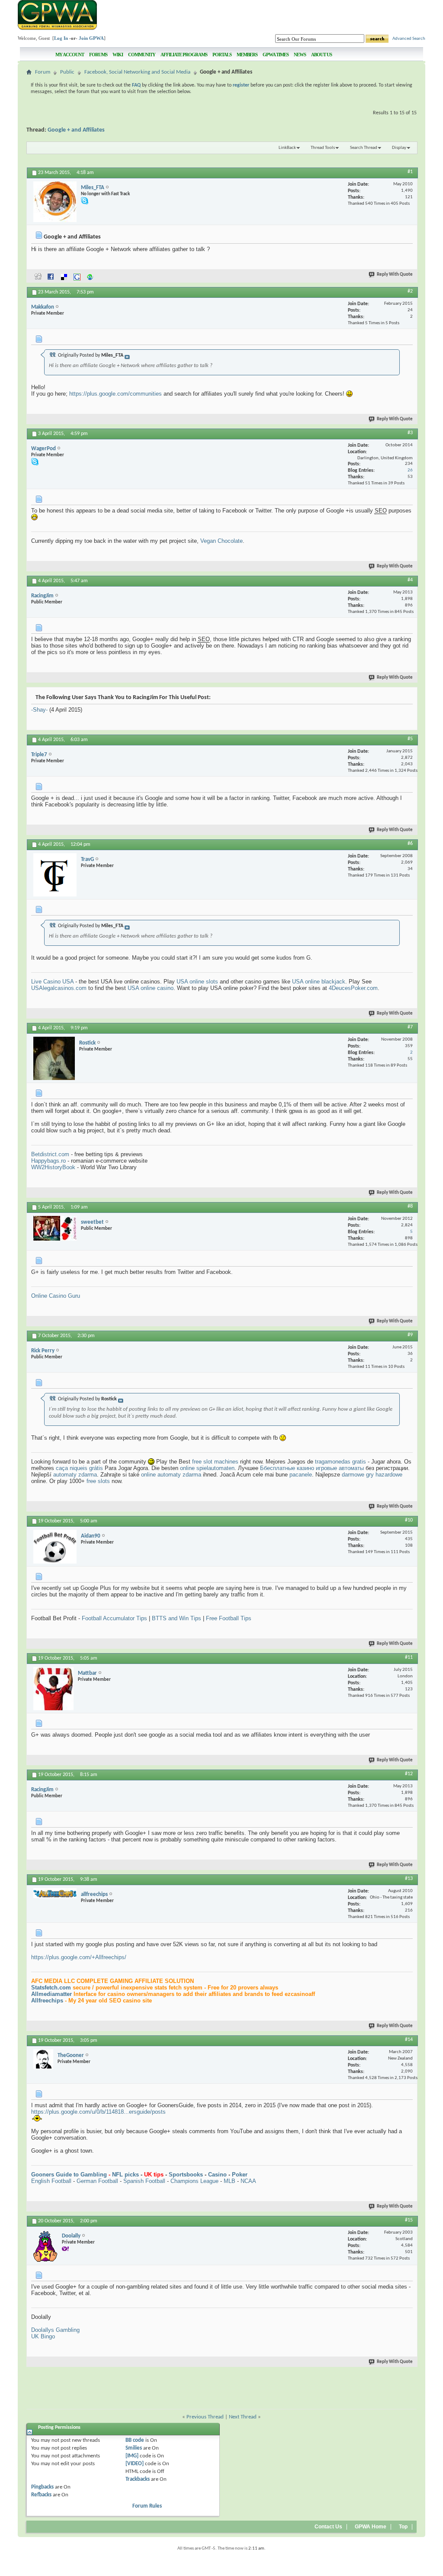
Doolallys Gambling (55, 2330)
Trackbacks (138, 2479)
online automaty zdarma (171, 1475)
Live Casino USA (52, 982)
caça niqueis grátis (79, 1468)
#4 (410, 580)
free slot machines (215, 1462)
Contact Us (328, 2527)
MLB (230, 2181)
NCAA (248, 2181)
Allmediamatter (51, 1994)
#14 (409, 2040)
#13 (409, 1879)
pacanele (301, 1475)
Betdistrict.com (50, 1154)
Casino (217, 2175)
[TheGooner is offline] (43, 2059)
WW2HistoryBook (53, 1167)
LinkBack (287, 148)
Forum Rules (147, 2506)
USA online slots (197, 982)
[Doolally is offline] (45, 2246)
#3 (410, 433)
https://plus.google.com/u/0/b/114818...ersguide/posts (98, 2112)
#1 (410, 172)
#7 (410, 1027)
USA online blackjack (319, 982)
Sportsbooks (186, 2175)
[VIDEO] (135, 2464)
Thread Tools (323, 148)
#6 (410, 844)
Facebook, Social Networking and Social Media (137, 72)
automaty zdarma (75, 1475)
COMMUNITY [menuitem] (142, 55)
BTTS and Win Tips (177, 1618)
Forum (43, 72)
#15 (409, 2220)
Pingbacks (42, 2487)
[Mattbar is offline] (53, 1689)
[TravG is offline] (55, 875)
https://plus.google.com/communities (116, 394)
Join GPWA (91, 38)
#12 (409, 1774)
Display (399, 148)
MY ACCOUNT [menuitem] (70, 55)
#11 (409, 1657)
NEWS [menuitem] (300, 55)
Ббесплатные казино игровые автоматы (312, 1468)
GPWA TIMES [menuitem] (276, 55)
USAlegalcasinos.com (59, 988)
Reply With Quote (395, 275)
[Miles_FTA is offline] (55, 202)
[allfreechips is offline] (55, 1893)
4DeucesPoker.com (353, 988)
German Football (97, 2181)
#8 (410, 1206)
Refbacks (41, 2495)
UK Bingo (43, 2336)
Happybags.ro (48, 1161)
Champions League (194, 2181)
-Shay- (39, 710)
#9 (410, 1335)
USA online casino (151, 988)
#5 (410, 739)
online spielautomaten (207, 1468)
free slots (98, 1481)
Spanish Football (144, 2181)
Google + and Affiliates (76, 130)
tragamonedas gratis (340, 1462)
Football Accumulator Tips (114, 1618)
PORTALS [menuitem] (222, 55)
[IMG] (132, 2456)
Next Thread (243, 2417)
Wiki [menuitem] (118, 55)
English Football (51, 2181)
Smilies (134, 2448)
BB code (135, 2440)
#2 (410, 291)
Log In (61, 38)
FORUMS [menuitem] (98, 55)
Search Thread (364, 148)
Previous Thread (205, 2417)
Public (67, 72)
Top (403, 2527)
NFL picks (125, 2175)
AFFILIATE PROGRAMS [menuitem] (184, 55)
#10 (409, 1520)
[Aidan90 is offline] (55, 1547)
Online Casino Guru (56, 1296)
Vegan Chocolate (221, 541)
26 (410, 470)
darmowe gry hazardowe (372, 1475)
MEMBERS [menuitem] (247, 55)
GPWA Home (371, 2527)
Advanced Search (409, 39)
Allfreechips (47, 2001)
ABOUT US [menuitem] (321, 55)
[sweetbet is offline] (55, 1228)
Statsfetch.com (51, 1988)
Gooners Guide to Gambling (69, 2175)
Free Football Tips (229, 1618)
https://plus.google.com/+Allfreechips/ (79, 1957)
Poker (240, 2175)
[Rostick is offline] (54, 1058)
